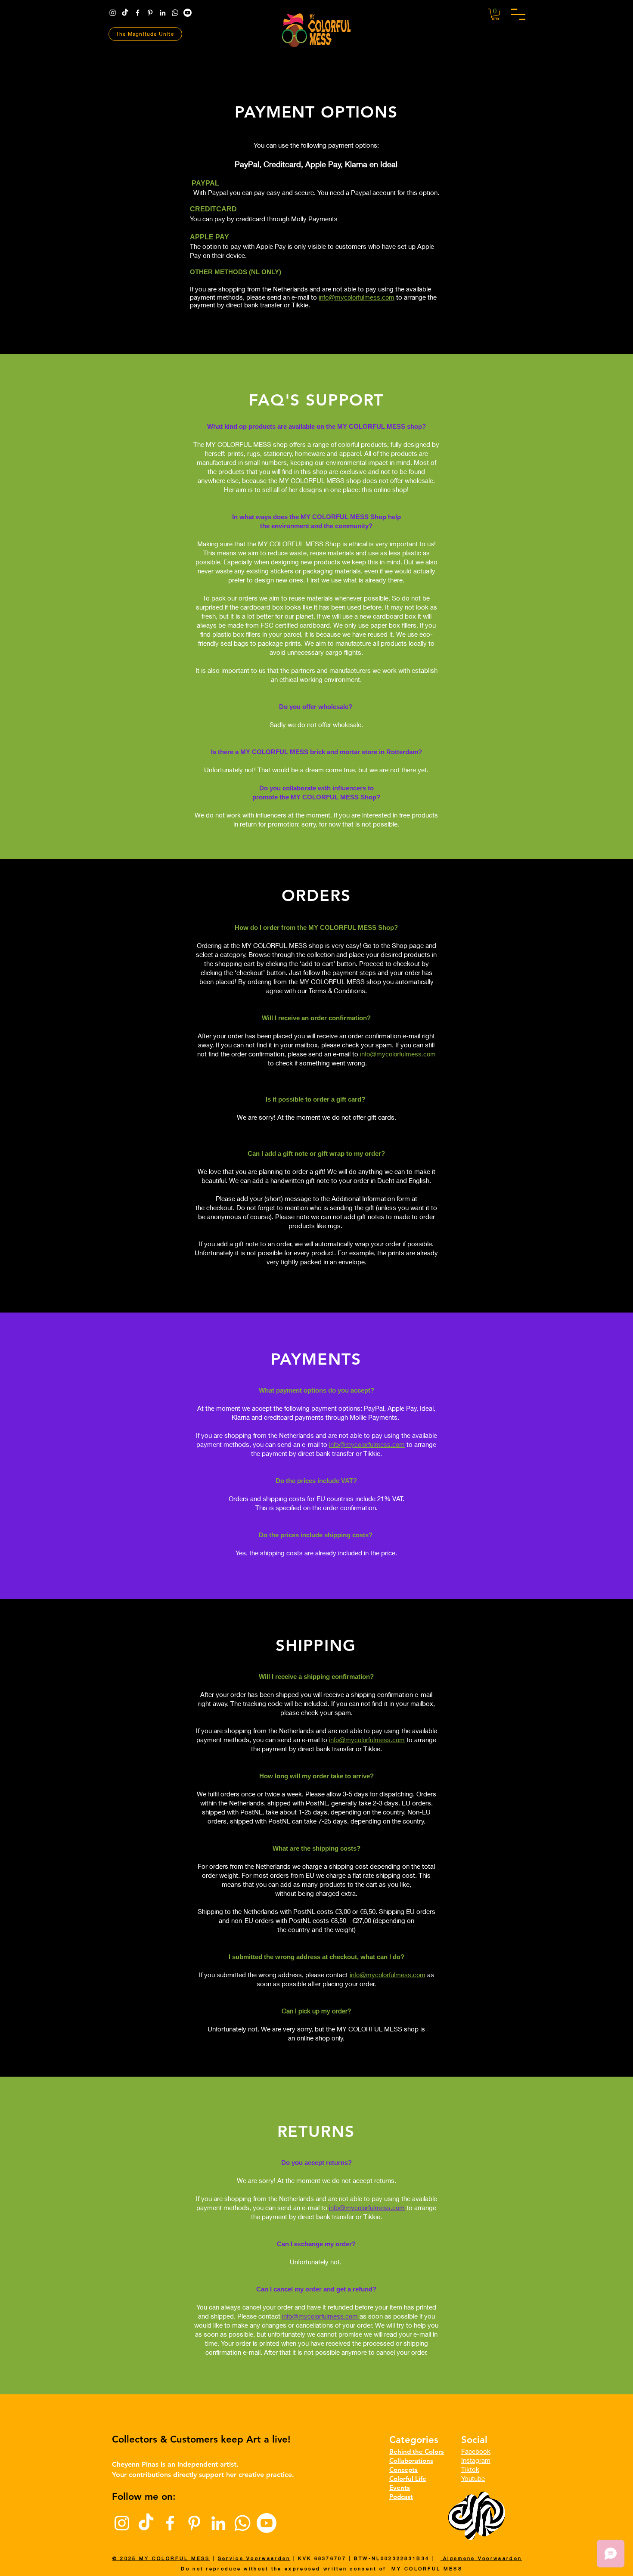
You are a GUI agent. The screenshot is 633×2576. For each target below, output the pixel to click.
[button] (518, 14)
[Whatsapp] (175, 13)
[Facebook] (138, 13)
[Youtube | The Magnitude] (188, 13)
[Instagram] (113, 13)
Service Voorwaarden (254, 2558)
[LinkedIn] (163, 13)
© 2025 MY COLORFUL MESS (161, 2558)
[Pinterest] (150, 13)
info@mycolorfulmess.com (357, 297)
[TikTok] (125, 13)
